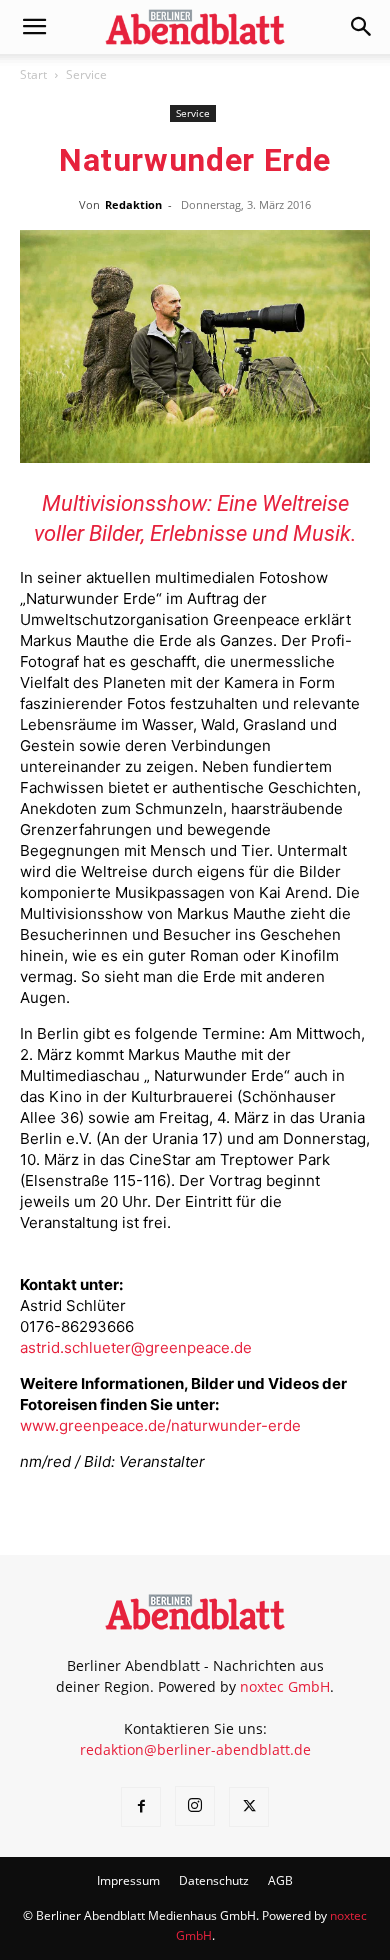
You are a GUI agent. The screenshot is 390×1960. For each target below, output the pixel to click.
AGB (280, 1880)
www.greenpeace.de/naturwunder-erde (160, 1425)
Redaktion (133, 204)
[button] (34, 27)
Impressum (128, 1880)
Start (33, 74)
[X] (249, 1807)
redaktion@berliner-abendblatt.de (195, 1749)
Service (86, 74)
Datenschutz (214, 1880)
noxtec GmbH (285, 1686)
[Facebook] (141, 1807)
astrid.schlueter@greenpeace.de (136, 1347)
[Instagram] (195, 1806)
